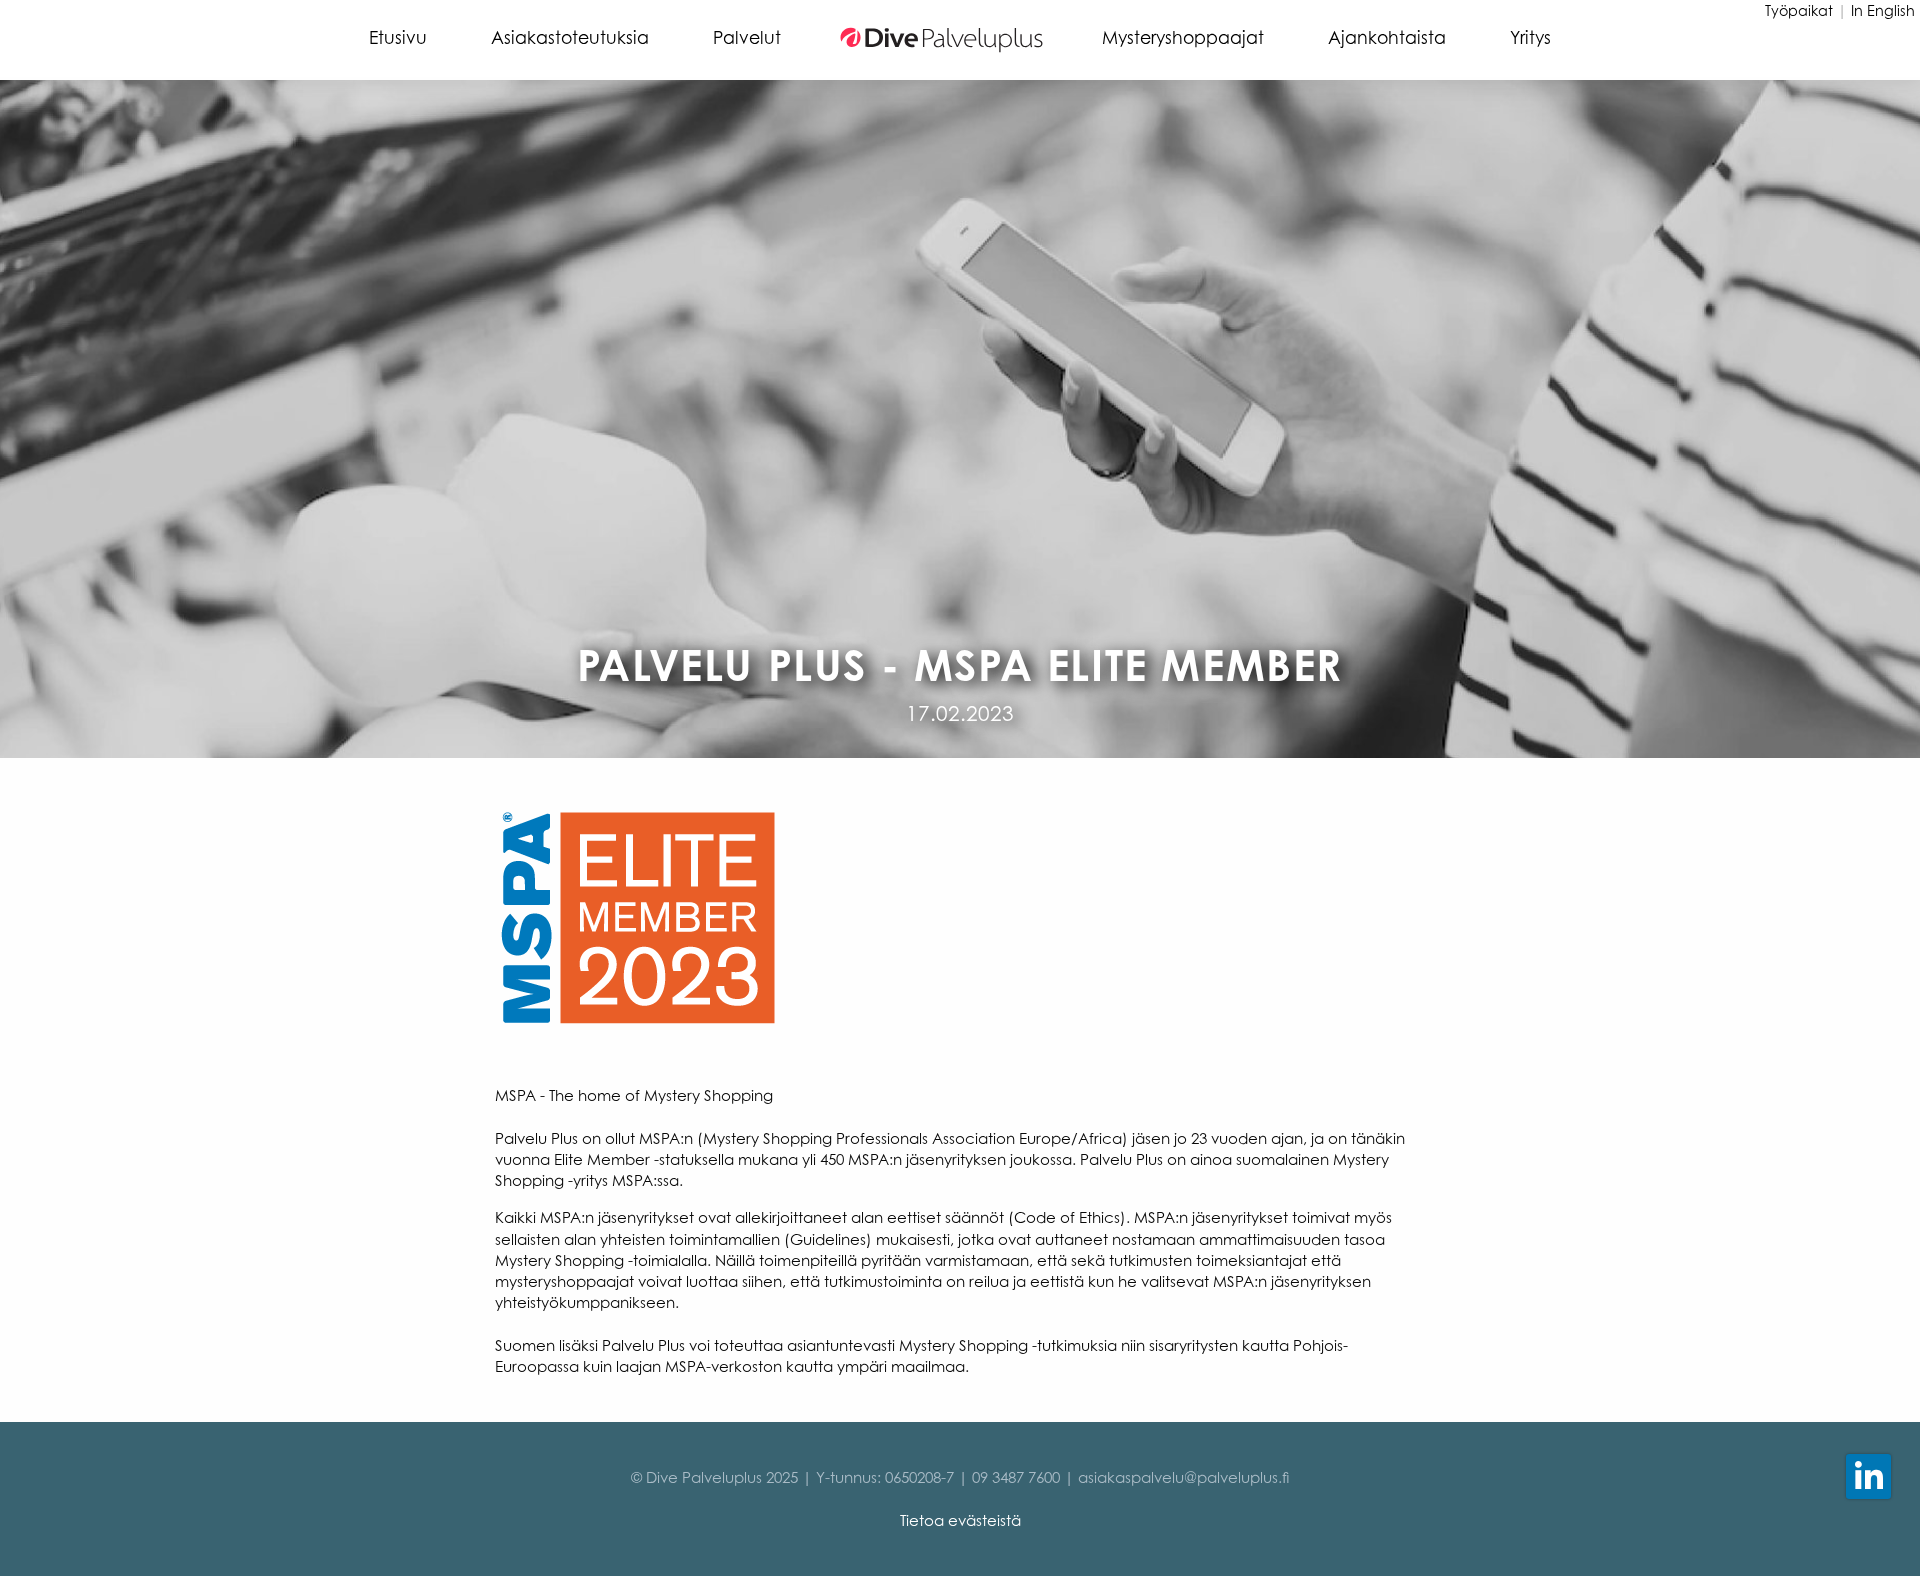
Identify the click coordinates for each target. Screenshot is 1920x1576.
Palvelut (747, 37)
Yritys (1530, 37)
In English (1883, 10)
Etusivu (398, 37)
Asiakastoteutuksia (570, 37)
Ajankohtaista (1387, 37)
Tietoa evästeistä (960, 1520)
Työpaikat (1799, 10)
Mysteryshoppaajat (1183, 37)
